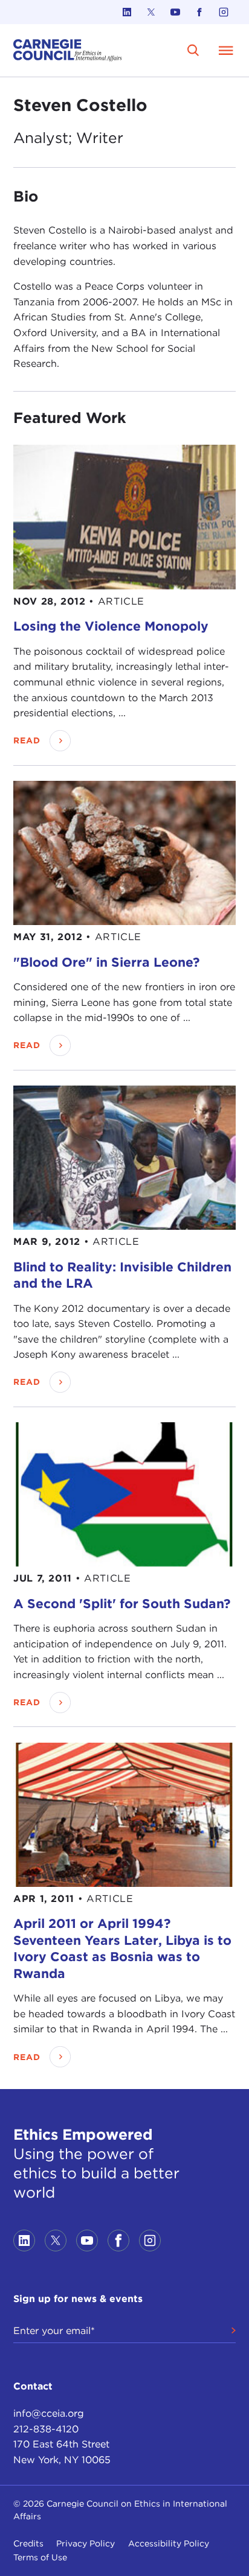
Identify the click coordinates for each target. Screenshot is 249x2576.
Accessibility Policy (169, 2543)
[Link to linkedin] (127, 12)
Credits (28, 2543)
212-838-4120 (46, 2429)
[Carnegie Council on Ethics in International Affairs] (68, 50)
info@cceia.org (49, 2413)
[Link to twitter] (151, 12)
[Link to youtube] (175, 12)
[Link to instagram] (224, 12)
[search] (193, 50)
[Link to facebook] (199, 12)
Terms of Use (40, 2557)
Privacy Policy (86, 2543)
